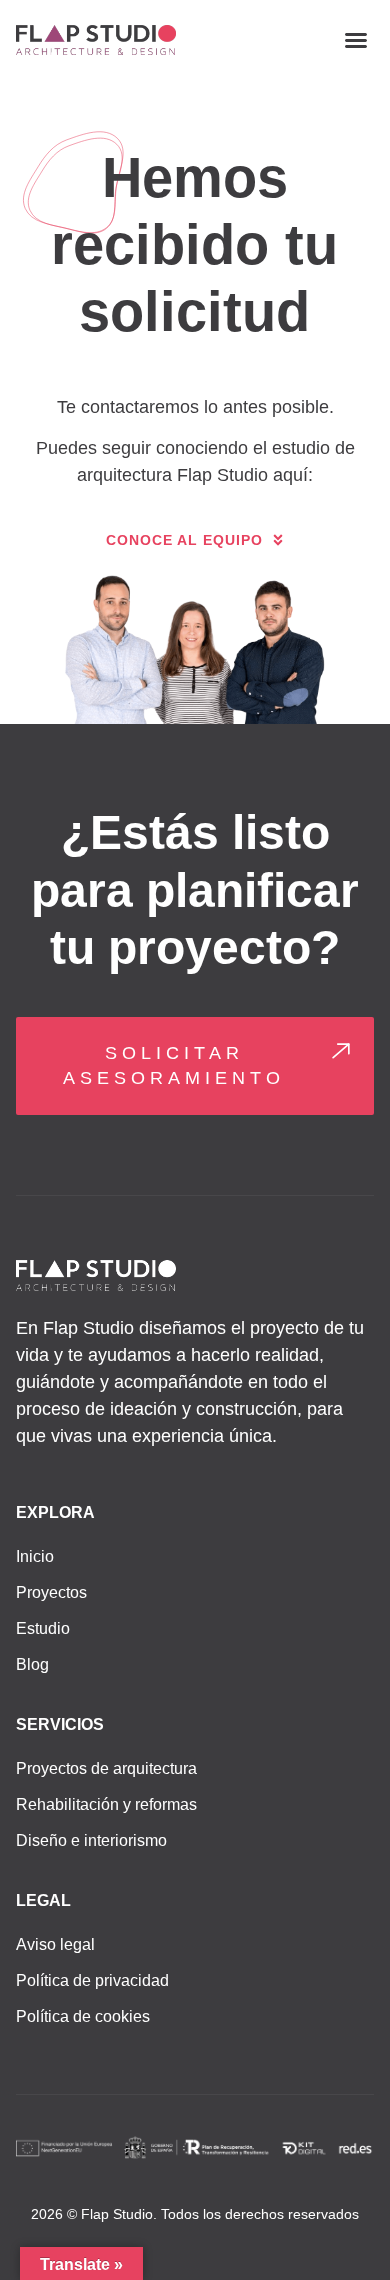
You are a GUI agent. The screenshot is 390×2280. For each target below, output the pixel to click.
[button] (356, 40)
